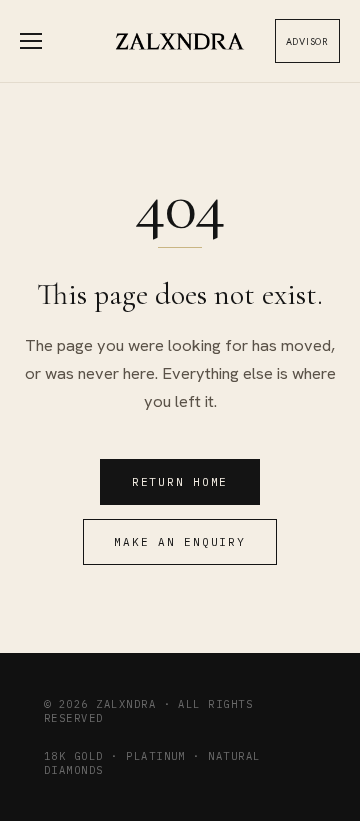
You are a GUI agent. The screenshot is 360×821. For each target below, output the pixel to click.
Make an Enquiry (179, 542)
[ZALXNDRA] (180, 41)
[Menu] (42, 41)
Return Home (180, 482)
